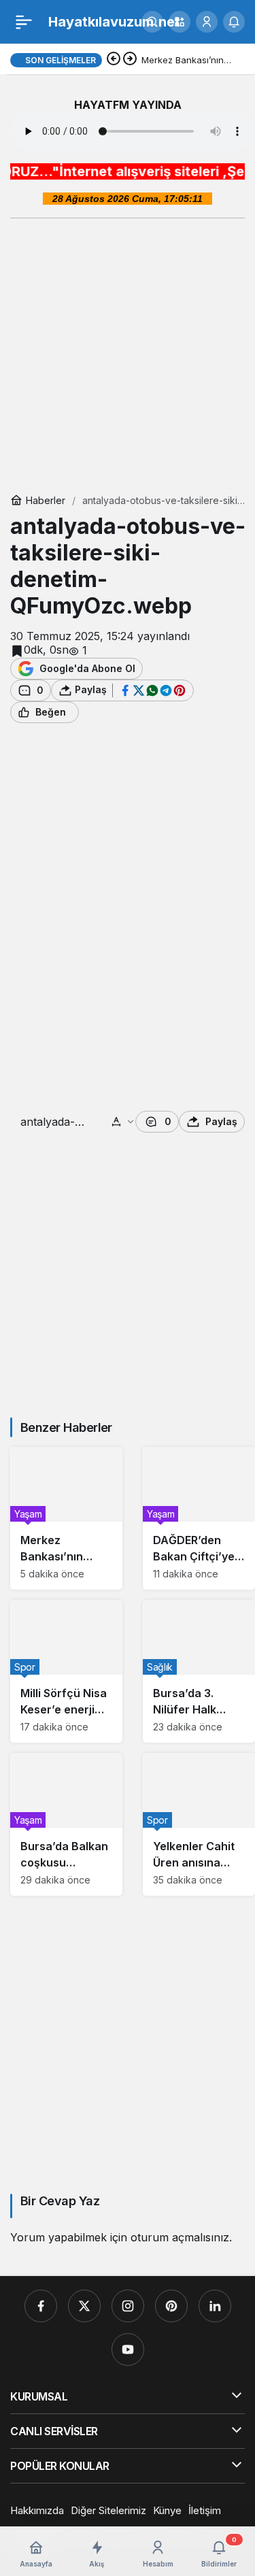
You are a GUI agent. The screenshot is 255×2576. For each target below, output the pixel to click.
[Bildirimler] (234, 22)
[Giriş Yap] (207, 22)
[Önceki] (114, 60)
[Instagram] (128, 2306)
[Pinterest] (171, 2306)
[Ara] (152, 22)
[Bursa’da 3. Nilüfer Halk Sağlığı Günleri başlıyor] (199, 1671)
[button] (180, 22)
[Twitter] (84, 2306)
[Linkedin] (215, 2306)
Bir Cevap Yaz (60, 2201)
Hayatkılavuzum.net (114, 22)
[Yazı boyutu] (123, 1122)
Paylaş (221, 1121)
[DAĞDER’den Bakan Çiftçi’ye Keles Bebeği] (199, 1518)
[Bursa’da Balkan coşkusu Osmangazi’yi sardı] (66, 1824)
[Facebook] (41, 2306)
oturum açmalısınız (180, 2237)
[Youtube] (128, 2349)
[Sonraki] (130, 60)
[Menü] (24, 22)
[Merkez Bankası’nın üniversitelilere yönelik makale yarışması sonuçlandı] (66, 1518)
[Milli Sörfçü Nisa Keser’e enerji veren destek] (66, 1671)
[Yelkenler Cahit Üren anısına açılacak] (199, 1824)
